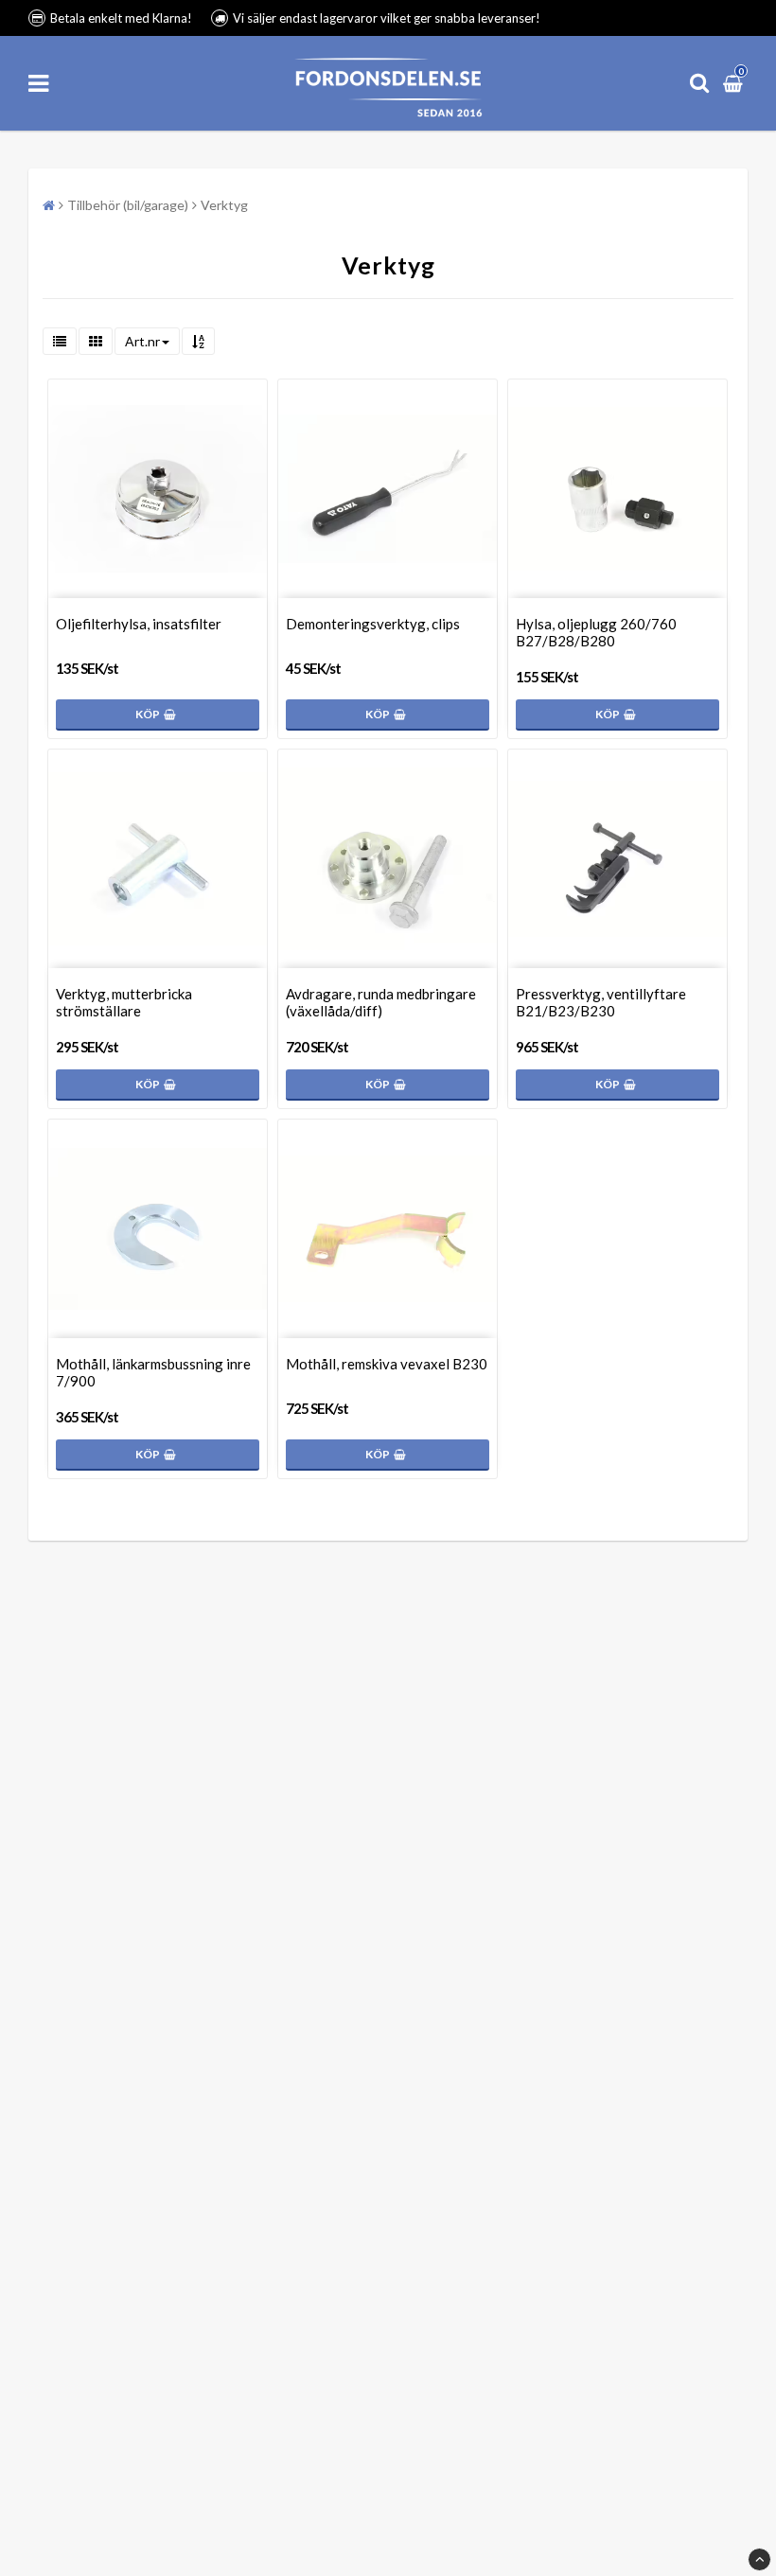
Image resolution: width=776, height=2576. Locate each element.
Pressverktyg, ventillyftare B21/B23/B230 (601, 1002)
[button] (735, 83)
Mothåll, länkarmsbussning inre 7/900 (153, 1372)
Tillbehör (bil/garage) (128, 205)
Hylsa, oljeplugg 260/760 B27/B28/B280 (596, 632)
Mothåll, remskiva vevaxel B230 (387, 1364)
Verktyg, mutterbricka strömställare (124, 1002)
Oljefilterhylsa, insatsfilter (139, 624)
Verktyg (224, 205)
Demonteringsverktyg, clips (373, 624)
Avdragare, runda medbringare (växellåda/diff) (381, 1002)
